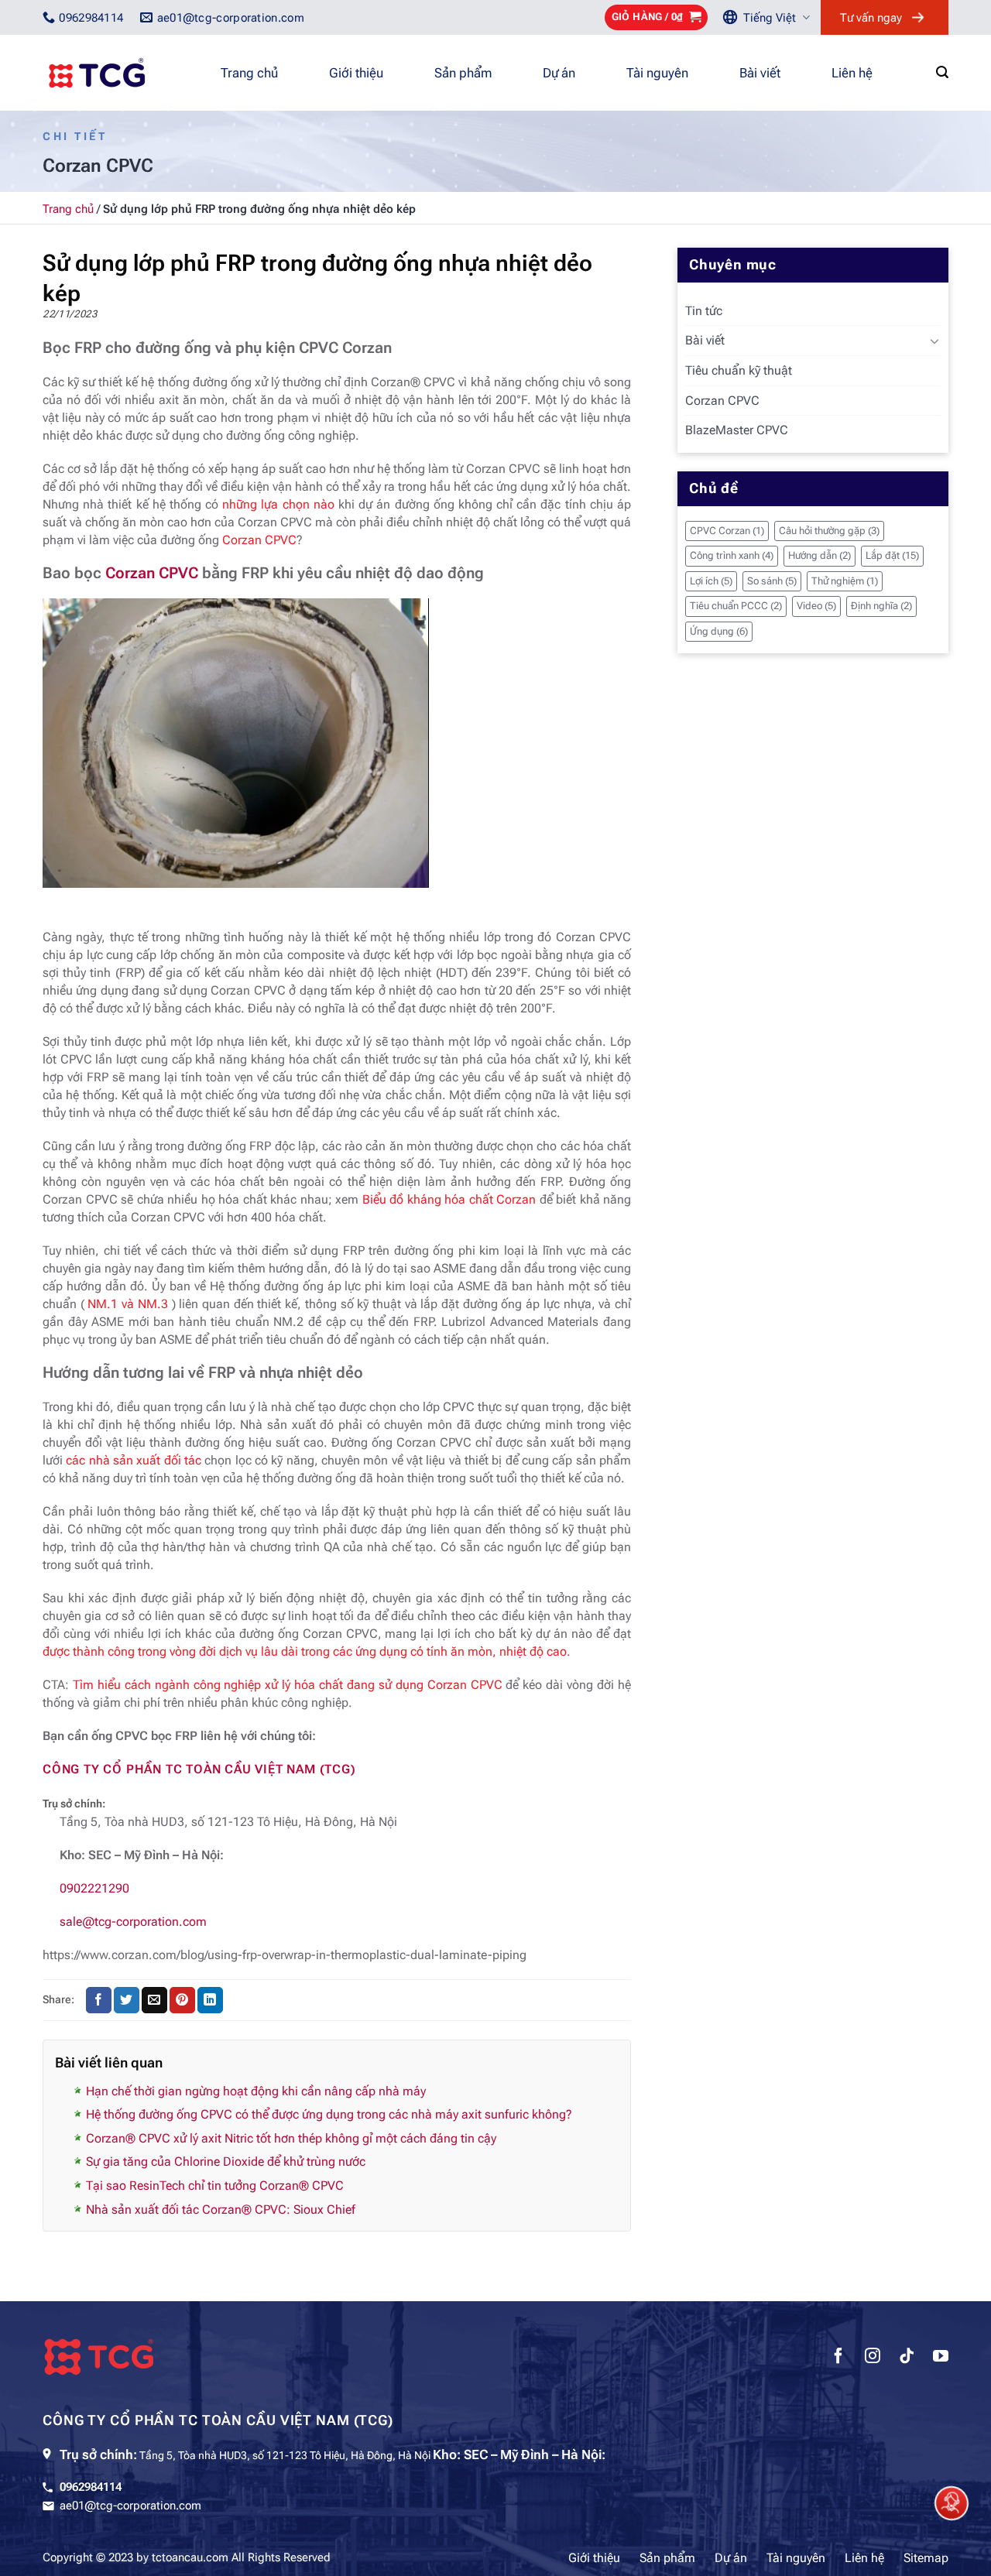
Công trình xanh (732, 555)
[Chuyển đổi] (934, 341)
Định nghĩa (881, 606)
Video (816, 606)
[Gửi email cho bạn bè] (154, 2000)
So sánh (772, 581)
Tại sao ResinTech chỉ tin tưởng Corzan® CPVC (215, 2185)
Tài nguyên (657, 73)
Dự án (559, 73)
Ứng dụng (719, 631)
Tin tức (704, 311)
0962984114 (91, 2487)
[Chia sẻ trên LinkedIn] (210, 2000)
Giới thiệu (356, 73)
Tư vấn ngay (871, 18)
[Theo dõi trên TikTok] (907, 2358)
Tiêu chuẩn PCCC (736, 606)
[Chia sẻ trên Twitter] (127, 2000)
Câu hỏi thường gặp (829, 531)
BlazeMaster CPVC (737, 430)
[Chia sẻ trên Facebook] (99, 2000)
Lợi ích (711, 581)
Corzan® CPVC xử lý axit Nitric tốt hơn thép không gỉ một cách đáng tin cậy (291, 2138)
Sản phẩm (463, 73)
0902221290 (94, 1888)
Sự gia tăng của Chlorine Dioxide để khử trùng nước (226, 2162)
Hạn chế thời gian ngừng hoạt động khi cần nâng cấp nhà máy (256, 2091)
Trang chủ (249, 73)
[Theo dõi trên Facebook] (838, 2358)
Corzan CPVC (152, 573)
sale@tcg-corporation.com (133, 1922)
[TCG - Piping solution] (120, 73)
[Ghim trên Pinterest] (182, 2000)
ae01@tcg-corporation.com (130, 2506)
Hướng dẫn (820, 555)
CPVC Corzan (727, 531)
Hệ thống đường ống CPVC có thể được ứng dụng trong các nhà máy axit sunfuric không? (329, 2114)
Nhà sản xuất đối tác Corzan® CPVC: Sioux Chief (221, 2209)
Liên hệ (852, 73)
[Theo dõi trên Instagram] (873, 2358)
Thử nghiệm (845, 581)
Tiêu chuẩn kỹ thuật (739, 370)
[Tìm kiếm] (942, 72)
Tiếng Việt (770, 18)
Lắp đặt (892, 555)
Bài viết (760, 73)
